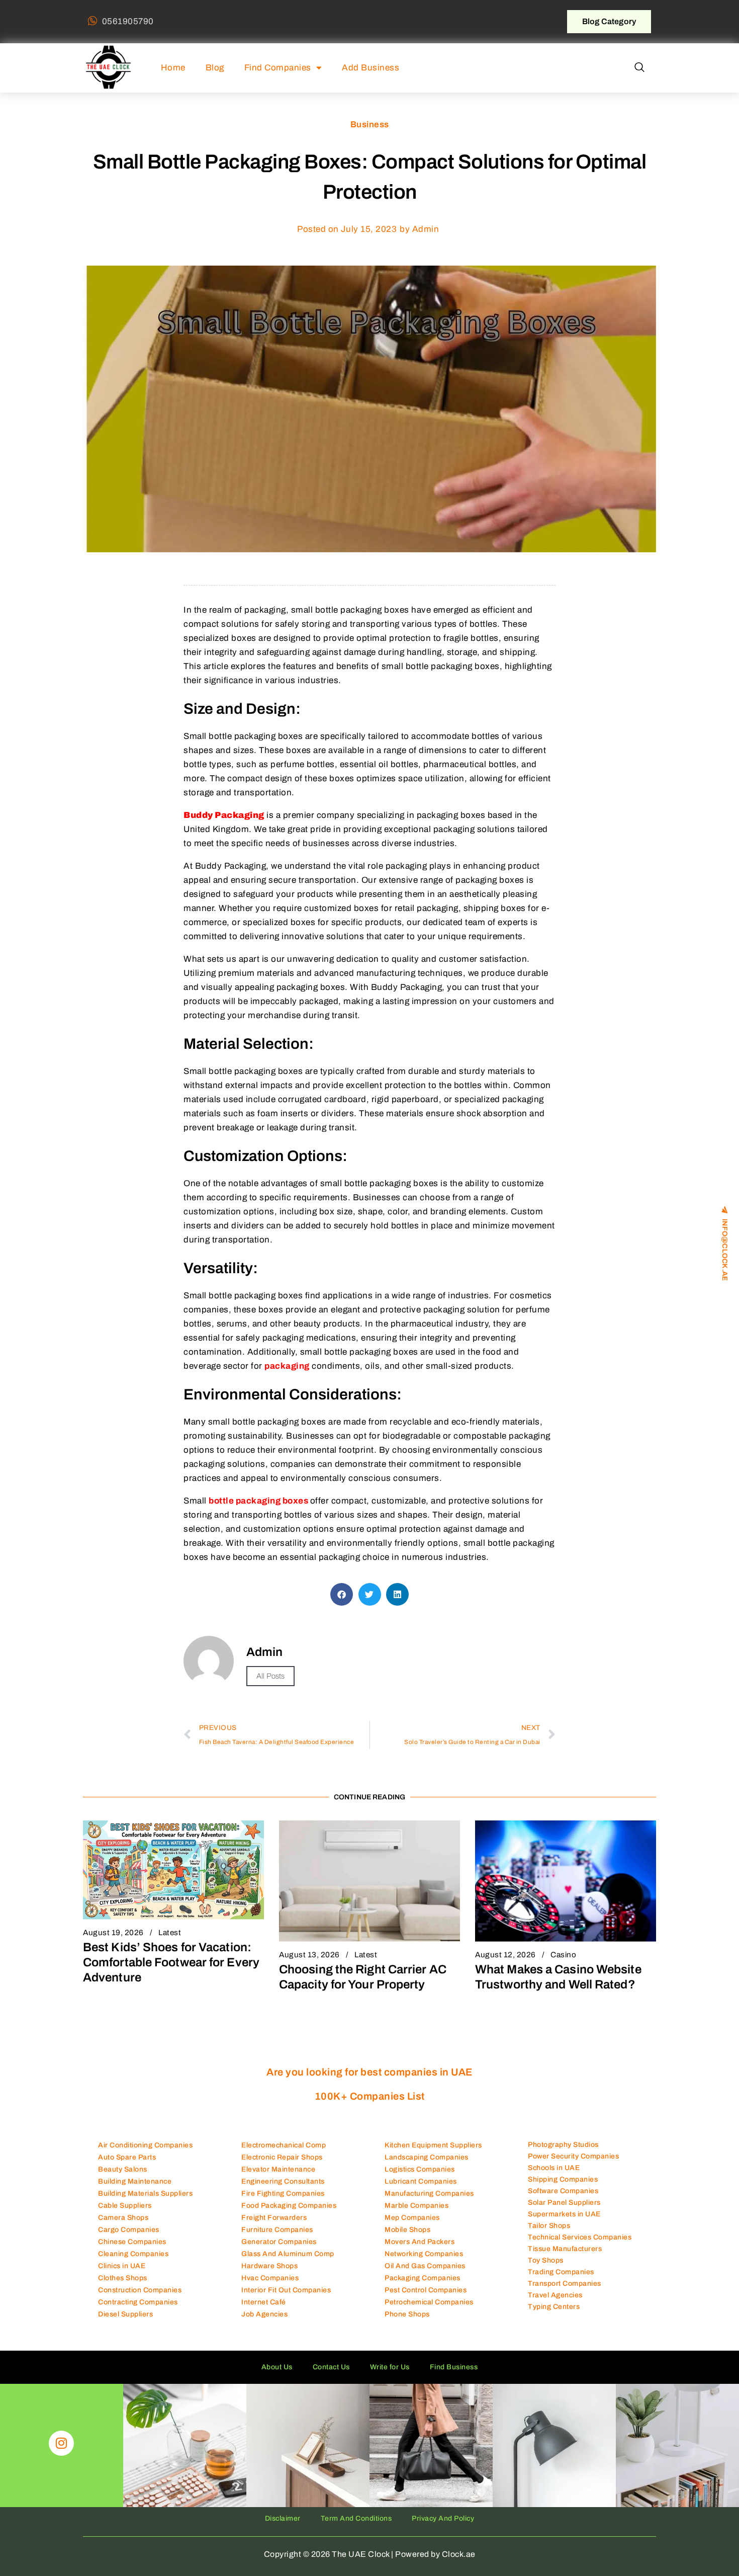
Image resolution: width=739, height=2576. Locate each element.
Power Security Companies (573, 2156)
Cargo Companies (129, 2230)
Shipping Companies (563, 2179)
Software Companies (563, 2191)
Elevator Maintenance (278, 2169)
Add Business (371, 68)
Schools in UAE (554, 2168)
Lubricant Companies (421, 2181)
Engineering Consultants (283, 2181)
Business (370, 124)
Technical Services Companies (580, 2237)
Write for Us (390, 2367)
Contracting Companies (138, 2302)
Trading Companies (561, 2272)
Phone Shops (407, 2314)
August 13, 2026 (309, 1955)
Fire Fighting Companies (283, 2193)
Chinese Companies (132, 2242)
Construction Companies (140, 2290)
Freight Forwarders (274, 2218)
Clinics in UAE (122, 2266)
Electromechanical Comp (284, 2145)
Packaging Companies (423, 2278)
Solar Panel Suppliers (564, 2203)
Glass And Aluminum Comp (288, 2254)
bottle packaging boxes (259, 1501)
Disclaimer (283, 2518)
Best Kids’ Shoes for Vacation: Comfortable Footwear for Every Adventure (171, 1962)
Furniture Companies (277, 2230)
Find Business (454, 2367)
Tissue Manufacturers (565, 2249)
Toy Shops (546, 2260)
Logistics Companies (420, 2169)
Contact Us (331, 2367)
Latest (170, 1933)
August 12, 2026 (505, 1955)
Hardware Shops (269, 2266)
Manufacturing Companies (429, 2193)
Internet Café (264, 2302)
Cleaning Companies (133, 2254)
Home (173, 68)
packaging (287, 1366)
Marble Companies (417, 2206)
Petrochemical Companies (429, 2302)
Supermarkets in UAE (564, 2214)
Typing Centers (554, 2307)
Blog (215, 68)
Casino (563, 1955)
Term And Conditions (356, 2518)
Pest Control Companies (426, 2290)
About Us (277, 2367)
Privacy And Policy (443, 2518)
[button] (639, 68)
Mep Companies (412, 2218)
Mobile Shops (407, 2230)
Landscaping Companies (427, 2157)
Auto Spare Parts (127, 2157)
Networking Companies (424, 2254)
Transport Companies (565, 2283)
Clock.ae (459, 2554)
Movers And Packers (420, 2242)
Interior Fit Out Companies (286, 2290)
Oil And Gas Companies (425, 2266)
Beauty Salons (123, 2169)
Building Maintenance (135, 2181)
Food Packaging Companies (289, 2206)
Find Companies (278, 68)
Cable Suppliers (125, 2206)
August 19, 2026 (113, 1933)
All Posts (270, 1676)
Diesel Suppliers (125, 2314)
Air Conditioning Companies (145, 2145)
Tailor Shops (549, 2226)
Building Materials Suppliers (145, 2193)
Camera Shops (123, 2218)
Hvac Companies (270, 2278)
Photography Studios (563, 2145)
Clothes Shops (123, 2278)
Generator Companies (279, 2242)
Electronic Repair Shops (282, 2157)
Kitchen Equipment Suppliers (433, 2145)
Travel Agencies (555, 2295)
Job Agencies (264, 2314)
